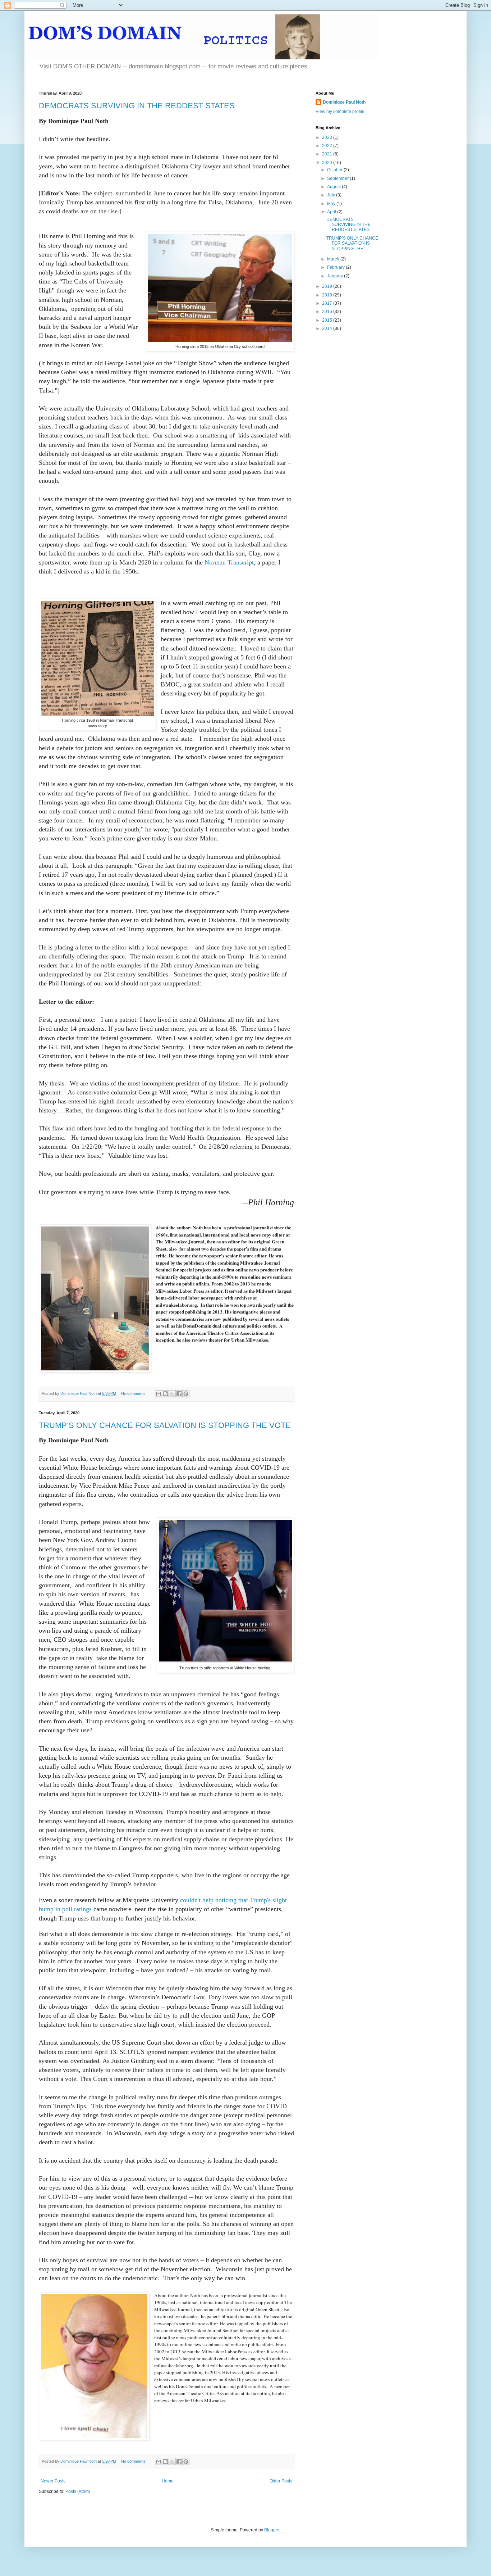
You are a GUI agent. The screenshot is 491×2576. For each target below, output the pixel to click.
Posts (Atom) (78, 2491)
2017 (328, 303)
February (336, 267)
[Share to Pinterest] (186, 1394)
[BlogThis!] (165, 1394)
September (338, 178)
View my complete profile (340, 112)
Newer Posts (53, 2481)
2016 (328, 312)
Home (168, 2481)
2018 (328, 295)
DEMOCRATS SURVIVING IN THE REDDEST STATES (137, 106)
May (332, 204)
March (334, 259)
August (334, 187)
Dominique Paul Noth (344, 102)
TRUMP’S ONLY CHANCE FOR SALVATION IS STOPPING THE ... (352, 243)
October (335, 170)
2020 (328, 163)
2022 (328, 146)
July (332, 195)
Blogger (272, 2530)
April (332, 212)
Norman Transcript (229, 562)
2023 (328, 137)
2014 (328, 328)
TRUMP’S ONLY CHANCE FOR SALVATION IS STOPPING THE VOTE (165, 1425)
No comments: (134, 1393)
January (336, 276)
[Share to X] (172, 1394)
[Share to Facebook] (179, 1394)
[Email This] (159, 1394)
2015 (328, 320)
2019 (328, 286)
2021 (328, 154)
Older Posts (281, 2481)
